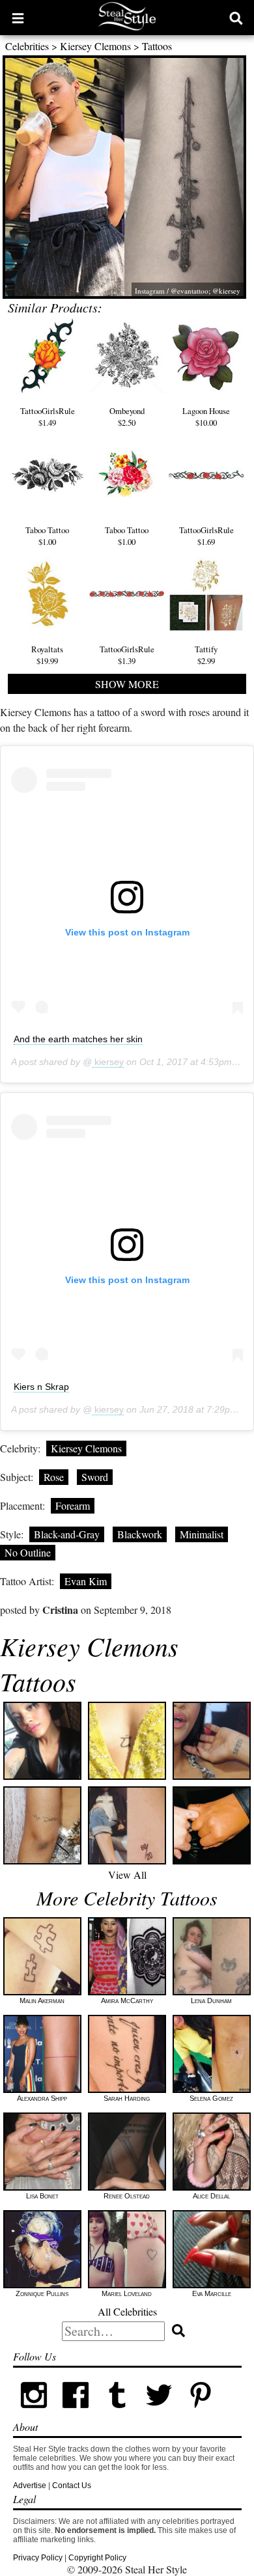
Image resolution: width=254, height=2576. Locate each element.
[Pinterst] (201, 2413)
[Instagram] (34, 2413)
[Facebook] (76, 2413)
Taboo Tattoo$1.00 (47, 536)
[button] (18, 18)
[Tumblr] (117, 2413)
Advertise (30, 2486)
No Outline (28, 1552)
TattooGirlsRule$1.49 (48, 417)
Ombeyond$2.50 (127, 417)
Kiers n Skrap (41, 1387)
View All (127, 1875)
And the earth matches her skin (78, 1039)
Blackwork (140, 1534)
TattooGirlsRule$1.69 (206, 536)
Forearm (73, 1505)
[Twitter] (159, 2413)
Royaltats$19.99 (47, 655)
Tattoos (157, 46)
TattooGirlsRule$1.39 (127, 655)
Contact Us (72, 2486)
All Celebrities (127, 2311)
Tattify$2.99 (206, 655)
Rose (54, 1477)
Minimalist (202, 1534)
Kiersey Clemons (95, 46)
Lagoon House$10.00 (206, 417)
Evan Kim (86, 1581)
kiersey (108, 1062)
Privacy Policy (38, 2558)
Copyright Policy (97, 2558)
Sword (95, 1477)
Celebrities (27, 46)
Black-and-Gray (67, 1534)
